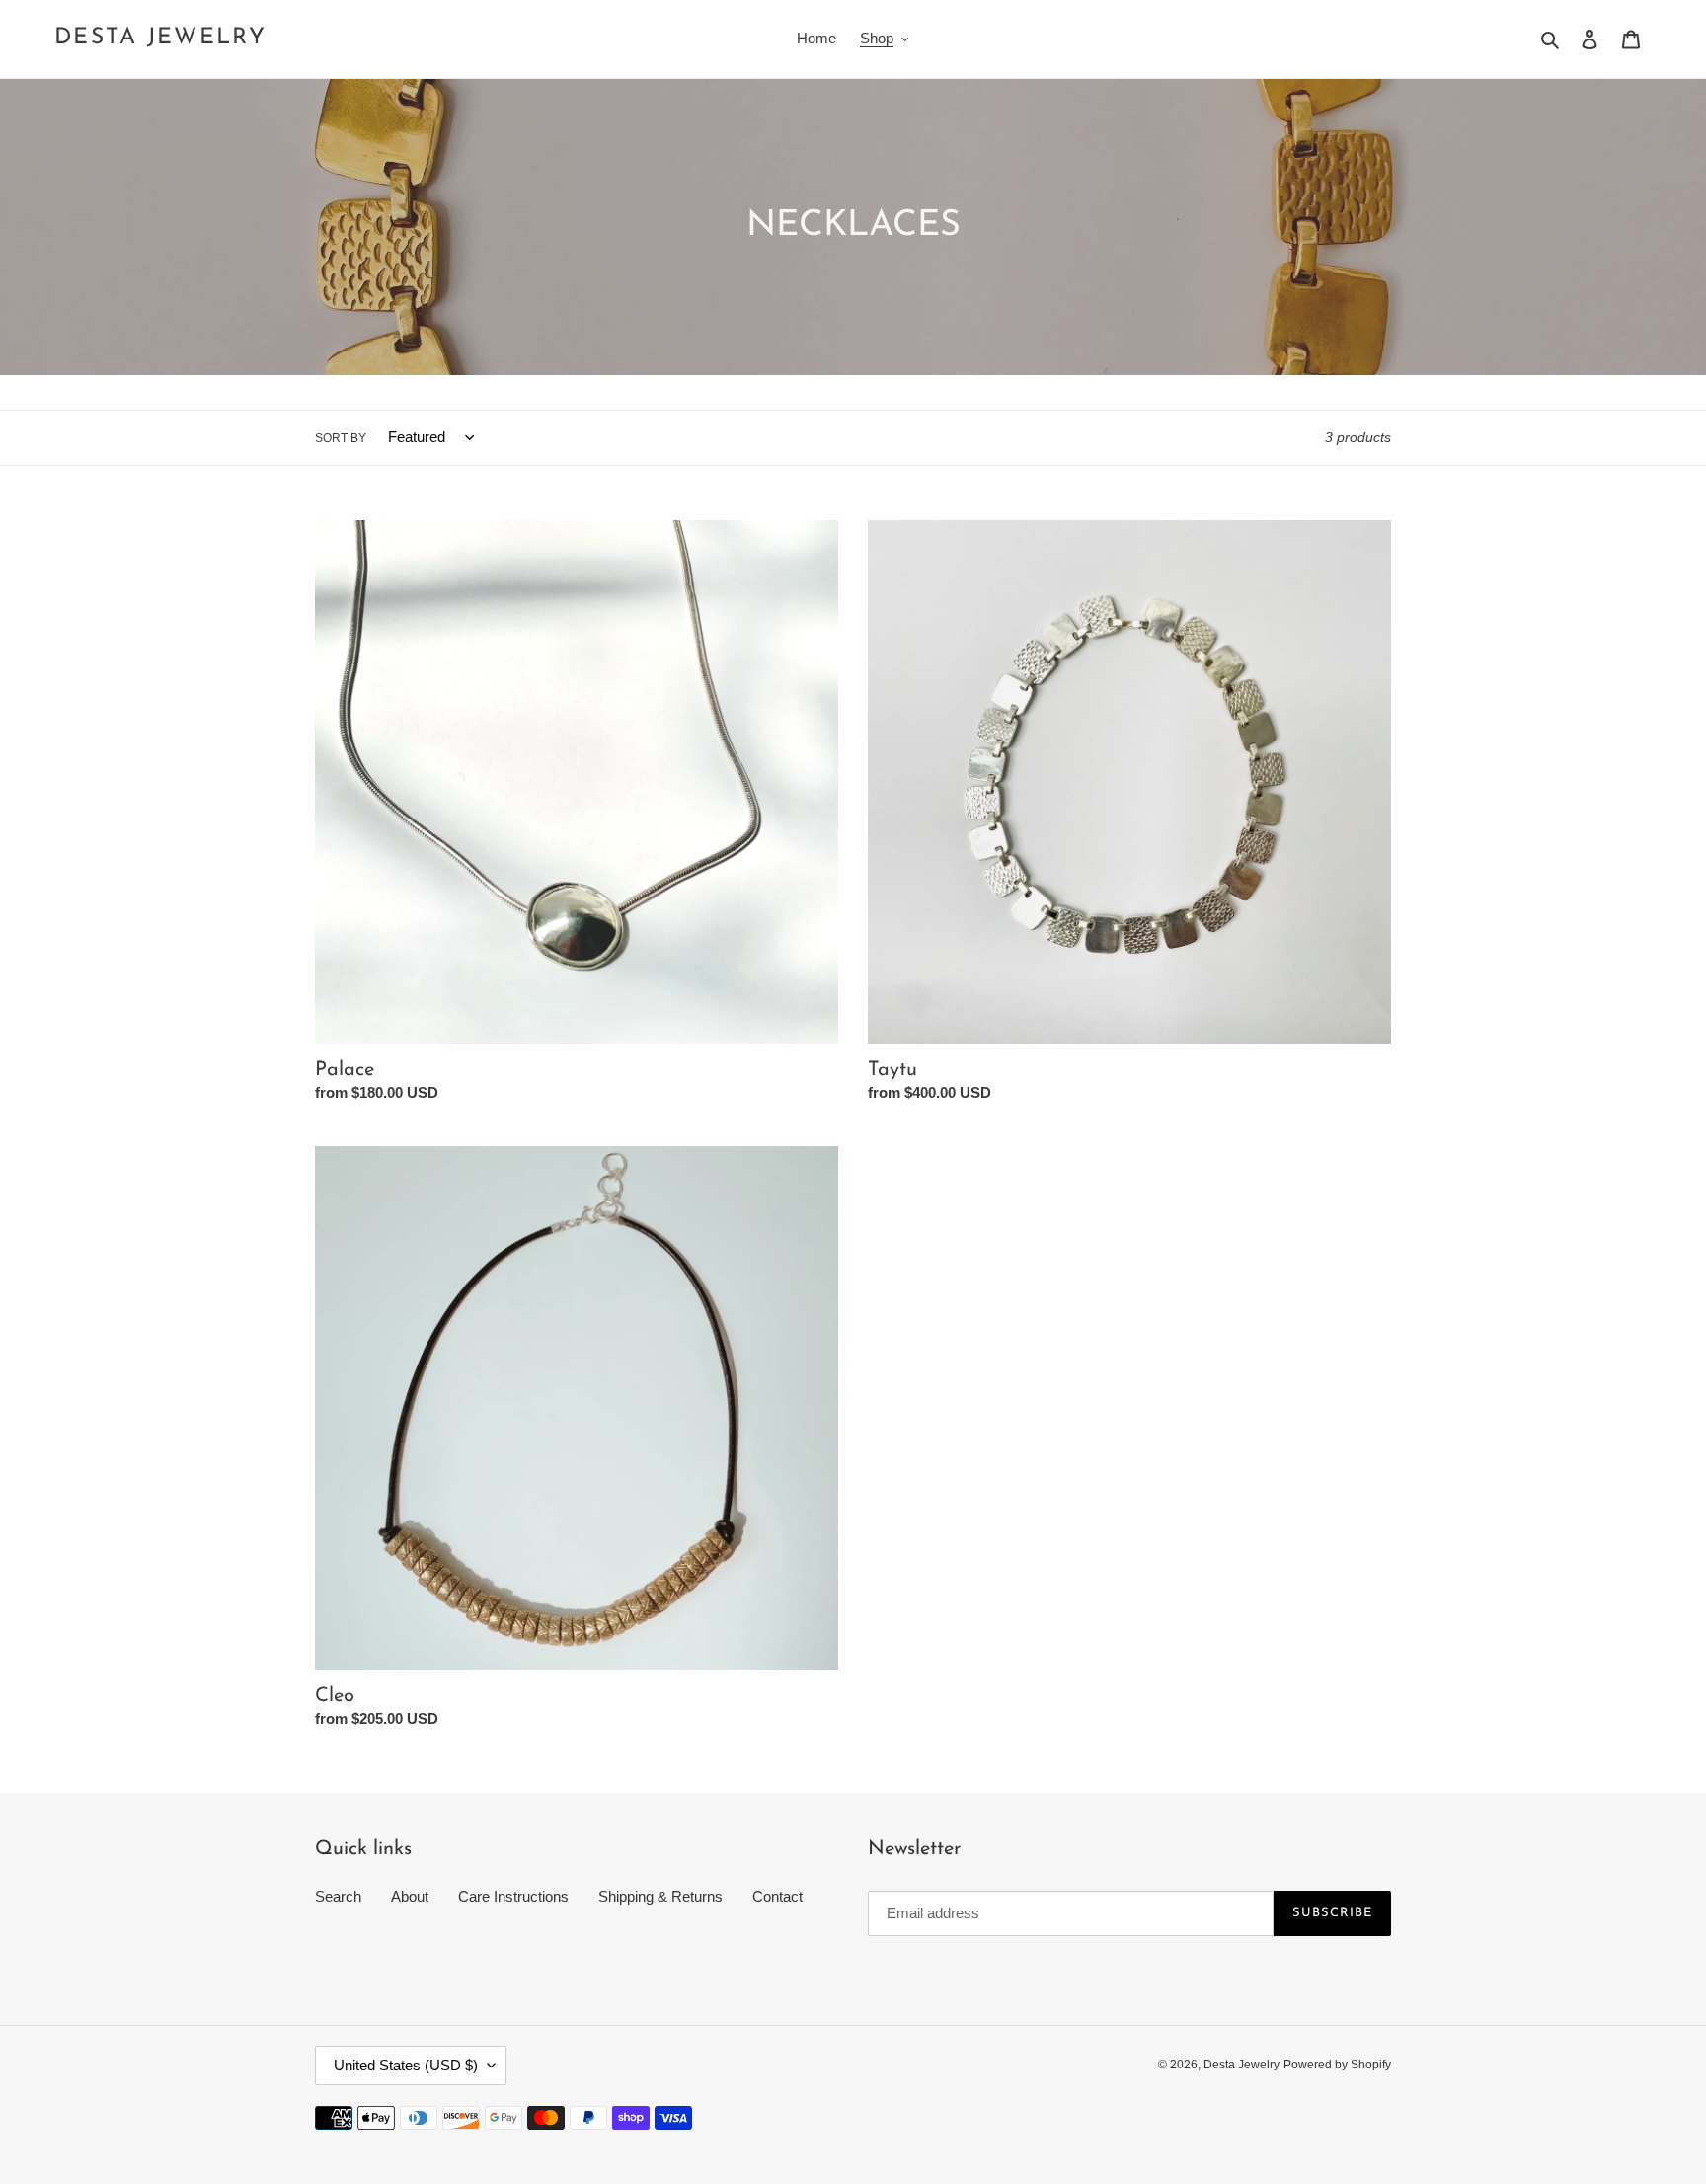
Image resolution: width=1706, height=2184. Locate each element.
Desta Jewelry (160, 38)
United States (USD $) (406, 2065)
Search (338, 1896)
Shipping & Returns (660, 1896)
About (410, 1896)
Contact (777, 1896)
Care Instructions (513, 1896)
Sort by (341, 438)
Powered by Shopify (1337, 2065)
